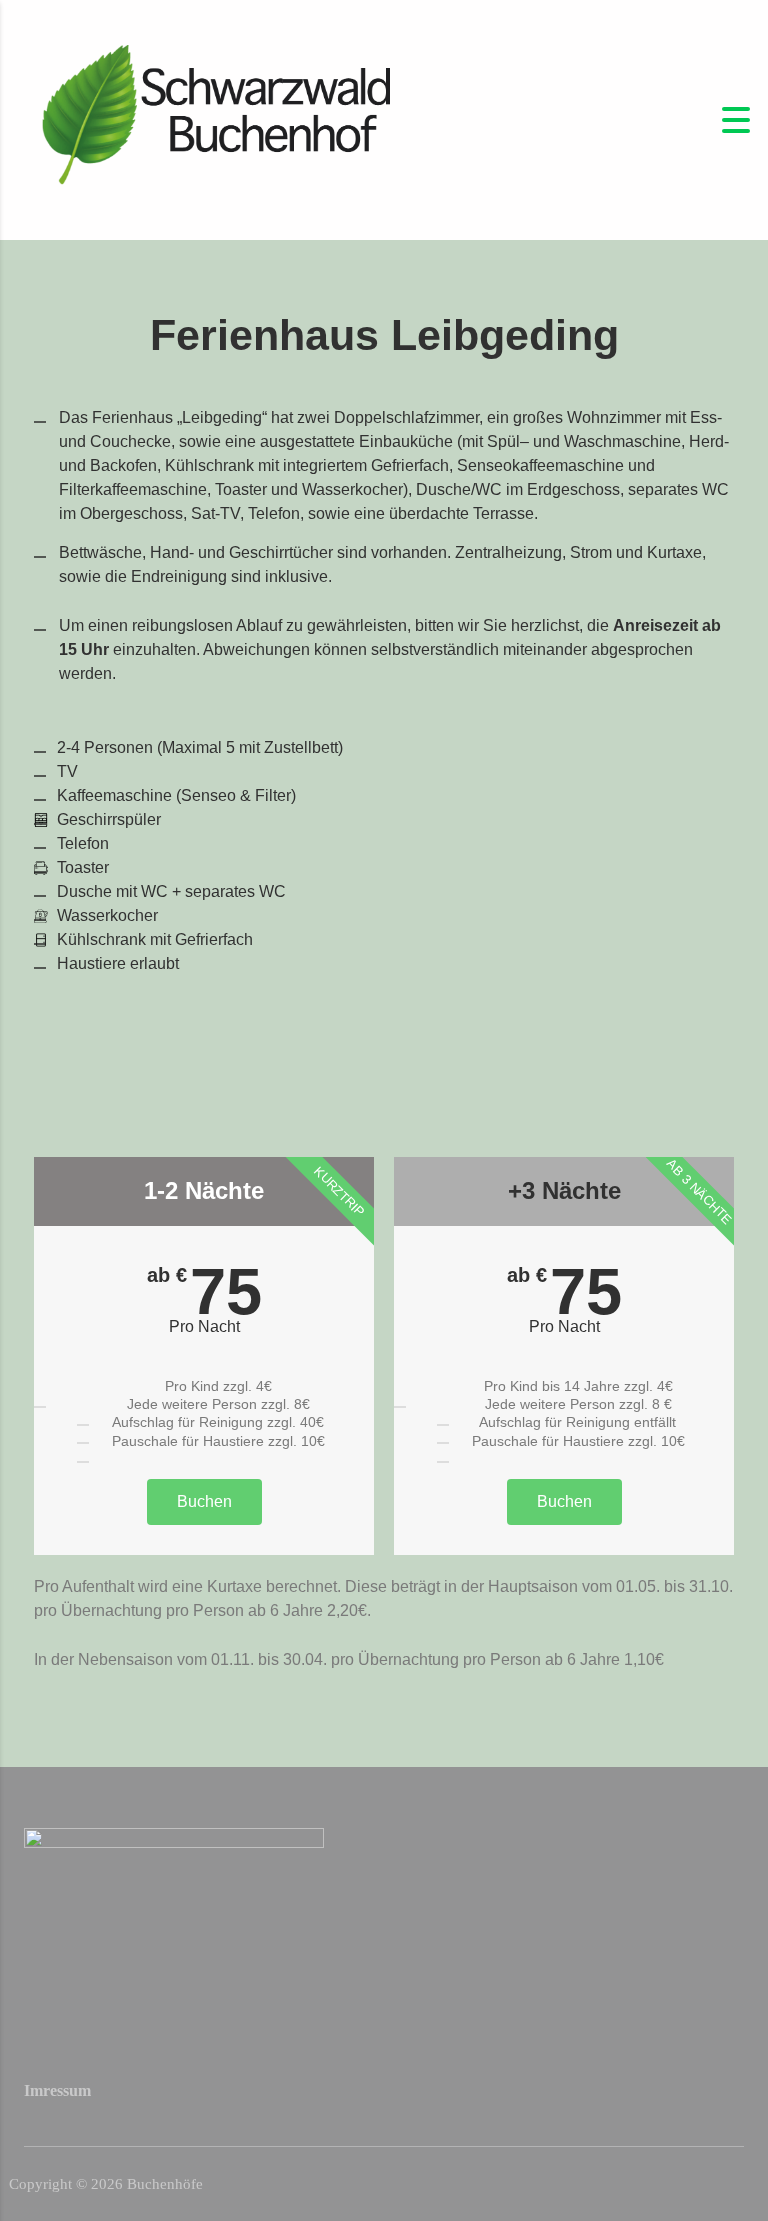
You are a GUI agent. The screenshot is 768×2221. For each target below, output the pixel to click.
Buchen (204, 1501)
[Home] (210, 118)
